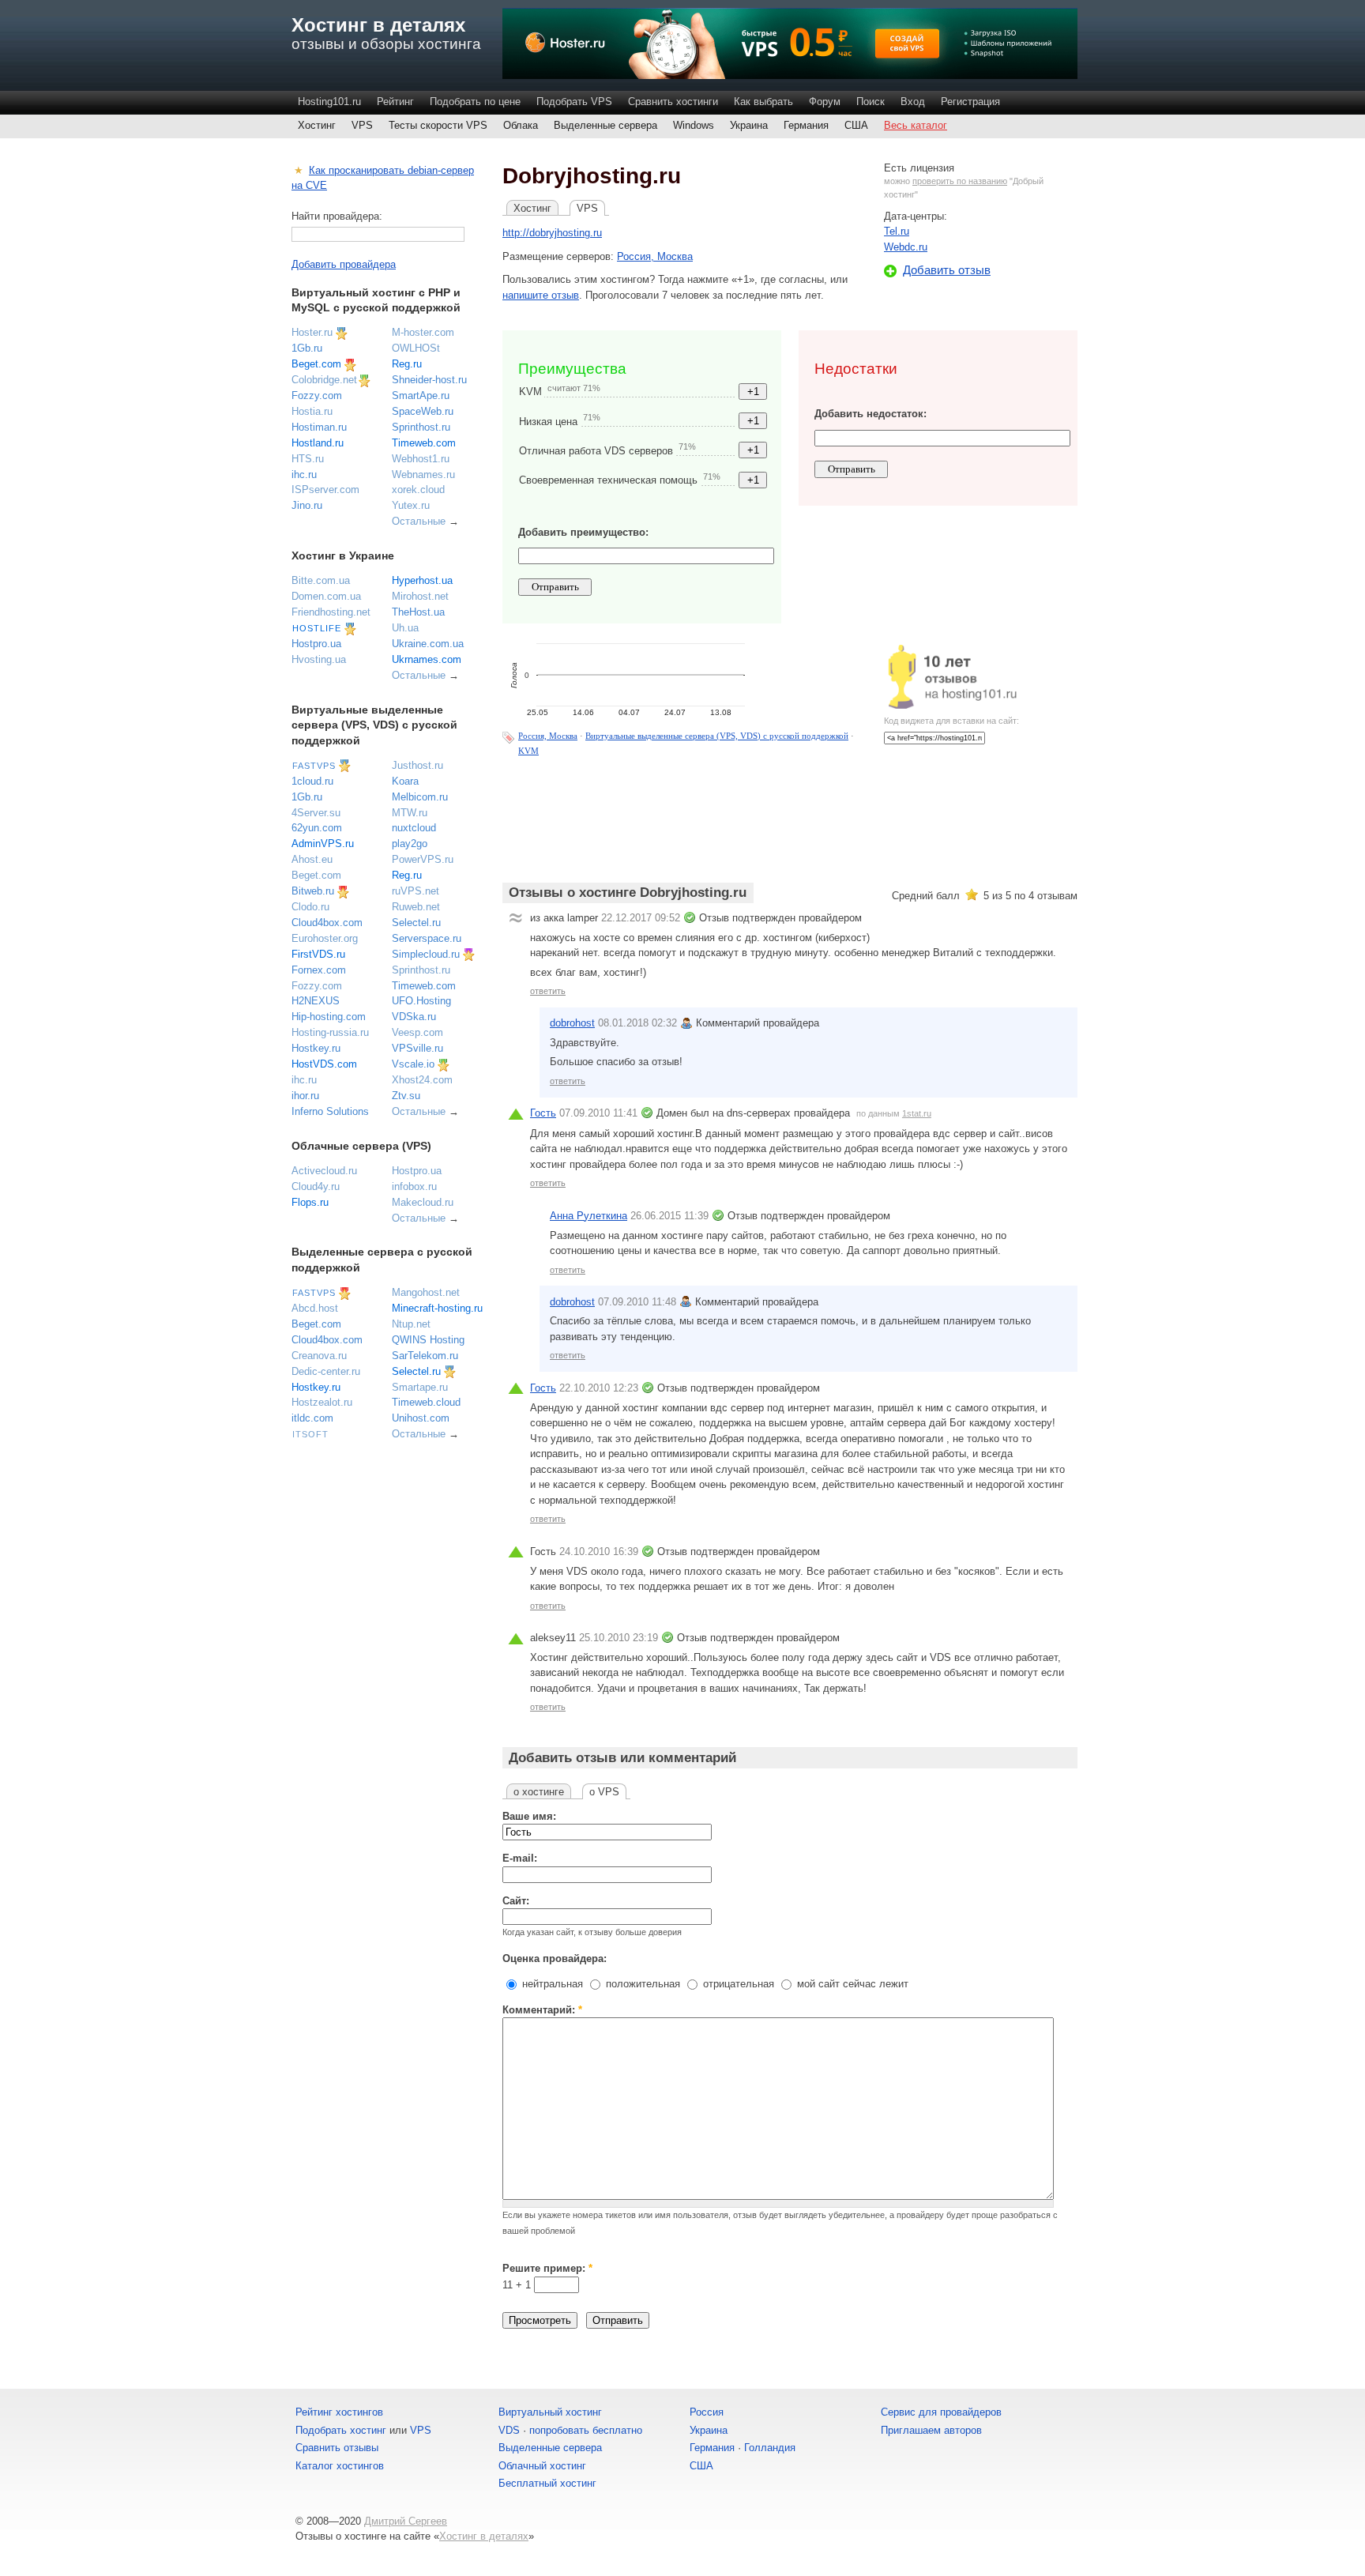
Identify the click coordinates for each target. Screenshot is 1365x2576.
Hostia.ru (312, 411)
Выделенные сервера (605, 125)
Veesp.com (417, 1032)
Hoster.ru (312, 332)
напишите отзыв (541, 295)
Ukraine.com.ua (428, 644)
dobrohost (572, 1023)
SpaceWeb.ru (423, 411)
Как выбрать (763, 102)
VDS (509, 2430)
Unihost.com (421, 1418)
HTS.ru (308, 459)
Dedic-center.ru (326, 1371)
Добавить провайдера (344, 264)
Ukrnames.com (427, 659)
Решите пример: (547, 2268)
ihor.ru (305, 1096)
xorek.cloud (418, 490)
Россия (707, 2412)
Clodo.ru (310, 907)
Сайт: (516, 1901)
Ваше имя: (529, 1816)
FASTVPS (314, 766)
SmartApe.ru (421, 395)
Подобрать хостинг (341, 2430)
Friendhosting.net (331, 612)
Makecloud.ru (423, 1202)
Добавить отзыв (947, 270)
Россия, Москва (655, 256)
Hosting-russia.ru (330, 1032)
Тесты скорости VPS (438, 125)
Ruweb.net (416, 907)
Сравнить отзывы (337, 2448)
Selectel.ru (416, 923)
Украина (749, 125)
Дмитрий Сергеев (406, 2521)
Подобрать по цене (475, 102)
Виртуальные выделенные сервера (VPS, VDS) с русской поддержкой (717, 736)
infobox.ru (414, 1186)
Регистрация (970, 102)
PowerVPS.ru (423, 859)
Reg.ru (407, 364)
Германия (806, 125)
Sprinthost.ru (421, 427)
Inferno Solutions (330, 1111)
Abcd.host (315, 1308)
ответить (548, 991)
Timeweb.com (424, 443)
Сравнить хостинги (673, 102)
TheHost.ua (418, 612)
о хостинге (539, 1792)
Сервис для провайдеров (941, 2412)
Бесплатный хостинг (547, 2483)
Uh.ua (405, 628)
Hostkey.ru (316, 1048)
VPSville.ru (417, 1048)
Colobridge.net (324, 380)
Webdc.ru (906, 247)
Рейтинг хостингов (339, 2412)
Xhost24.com (422, 1080)
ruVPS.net (416, 891)
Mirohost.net (420, 596)
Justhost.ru (417, 765)
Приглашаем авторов (931, 2430)
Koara (405, 781)
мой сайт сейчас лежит (851, 1984)
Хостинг (317, 125)
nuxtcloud (414, 828)
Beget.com (316, 364)
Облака (521, 125)
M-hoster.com (423, 332)
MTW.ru (410, 813)
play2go (410, 844)
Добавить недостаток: (871, 414)
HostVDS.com (324, 1064)
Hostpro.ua (316, 644)
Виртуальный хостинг (550, 2412)
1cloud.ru (312, 781)
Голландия (770, 2448)
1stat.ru (917, 1113)
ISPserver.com (325, 490)
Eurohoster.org (325, 938)
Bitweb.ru (313, 891)
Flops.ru (310, 1202)
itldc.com (312, 1418)
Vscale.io (413, 1064)
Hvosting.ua (319, 659)
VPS (362, 125)
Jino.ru (307, 505)
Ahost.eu (312, 859)
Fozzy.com (317, 395)
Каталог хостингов (340, 2466)
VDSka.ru (414, 1017)
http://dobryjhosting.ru (552, 233)
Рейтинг (395, 102)
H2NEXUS (316, 1001)
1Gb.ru (307, 348)
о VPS (604, 1792)
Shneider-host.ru (429, 380)
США (856, 125)
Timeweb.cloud (426, 1402)
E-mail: (520, 1858)
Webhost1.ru (421, 459)
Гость (543, 1113)
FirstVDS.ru (318, 954)
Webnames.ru (423, 475)
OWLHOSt (416, 348)
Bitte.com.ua (321, 580)
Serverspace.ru (427, 938)
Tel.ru (897, 231)
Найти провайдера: (337, 216)
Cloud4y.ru (316, 1186)
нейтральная (551, 1984)
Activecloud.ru (324, 1171)
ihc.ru (304, 475)
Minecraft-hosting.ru (437, 1308)
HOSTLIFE (317, 628)
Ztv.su (406, 1096)
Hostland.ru (318, 443)
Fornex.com (319, 970)
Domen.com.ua (326, 596)
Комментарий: (542, 2010)
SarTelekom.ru (425, 1356)
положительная (641, 1984)
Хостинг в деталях (378, 25)
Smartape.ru (420, 1387)
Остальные (419, 521)
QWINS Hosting (428, 1340)
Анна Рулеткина (588, 1216)
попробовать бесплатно (586, 2430)
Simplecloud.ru (426, 954)
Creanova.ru (319, 1356)
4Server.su (316, 813)
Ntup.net (411, 1324)
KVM (528, 751)
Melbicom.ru (420, 797)
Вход (913, 102)
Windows (694, 125)
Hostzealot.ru (322, 1402)
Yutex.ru (411, 505)
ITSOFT (310, 1434)
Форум (825, 102)
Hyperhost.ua (422, 580)
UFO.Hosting (421, 1001)
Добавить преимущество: (583, 532)
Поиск (871, 102)
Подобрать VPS (574, 102)
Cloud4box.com (327, 923)
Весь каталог (916, 125)
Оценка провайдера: (555, 1958)
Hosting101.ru (329, 102)
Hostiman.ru (319, 427)
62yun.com (317, 828)
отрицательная (737, 1984)
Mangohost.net (426, 1292)
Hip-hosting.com (329, 1017)
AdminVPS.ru (323, 844)
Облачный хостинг (542, 2466)
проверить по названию (960, 181)
